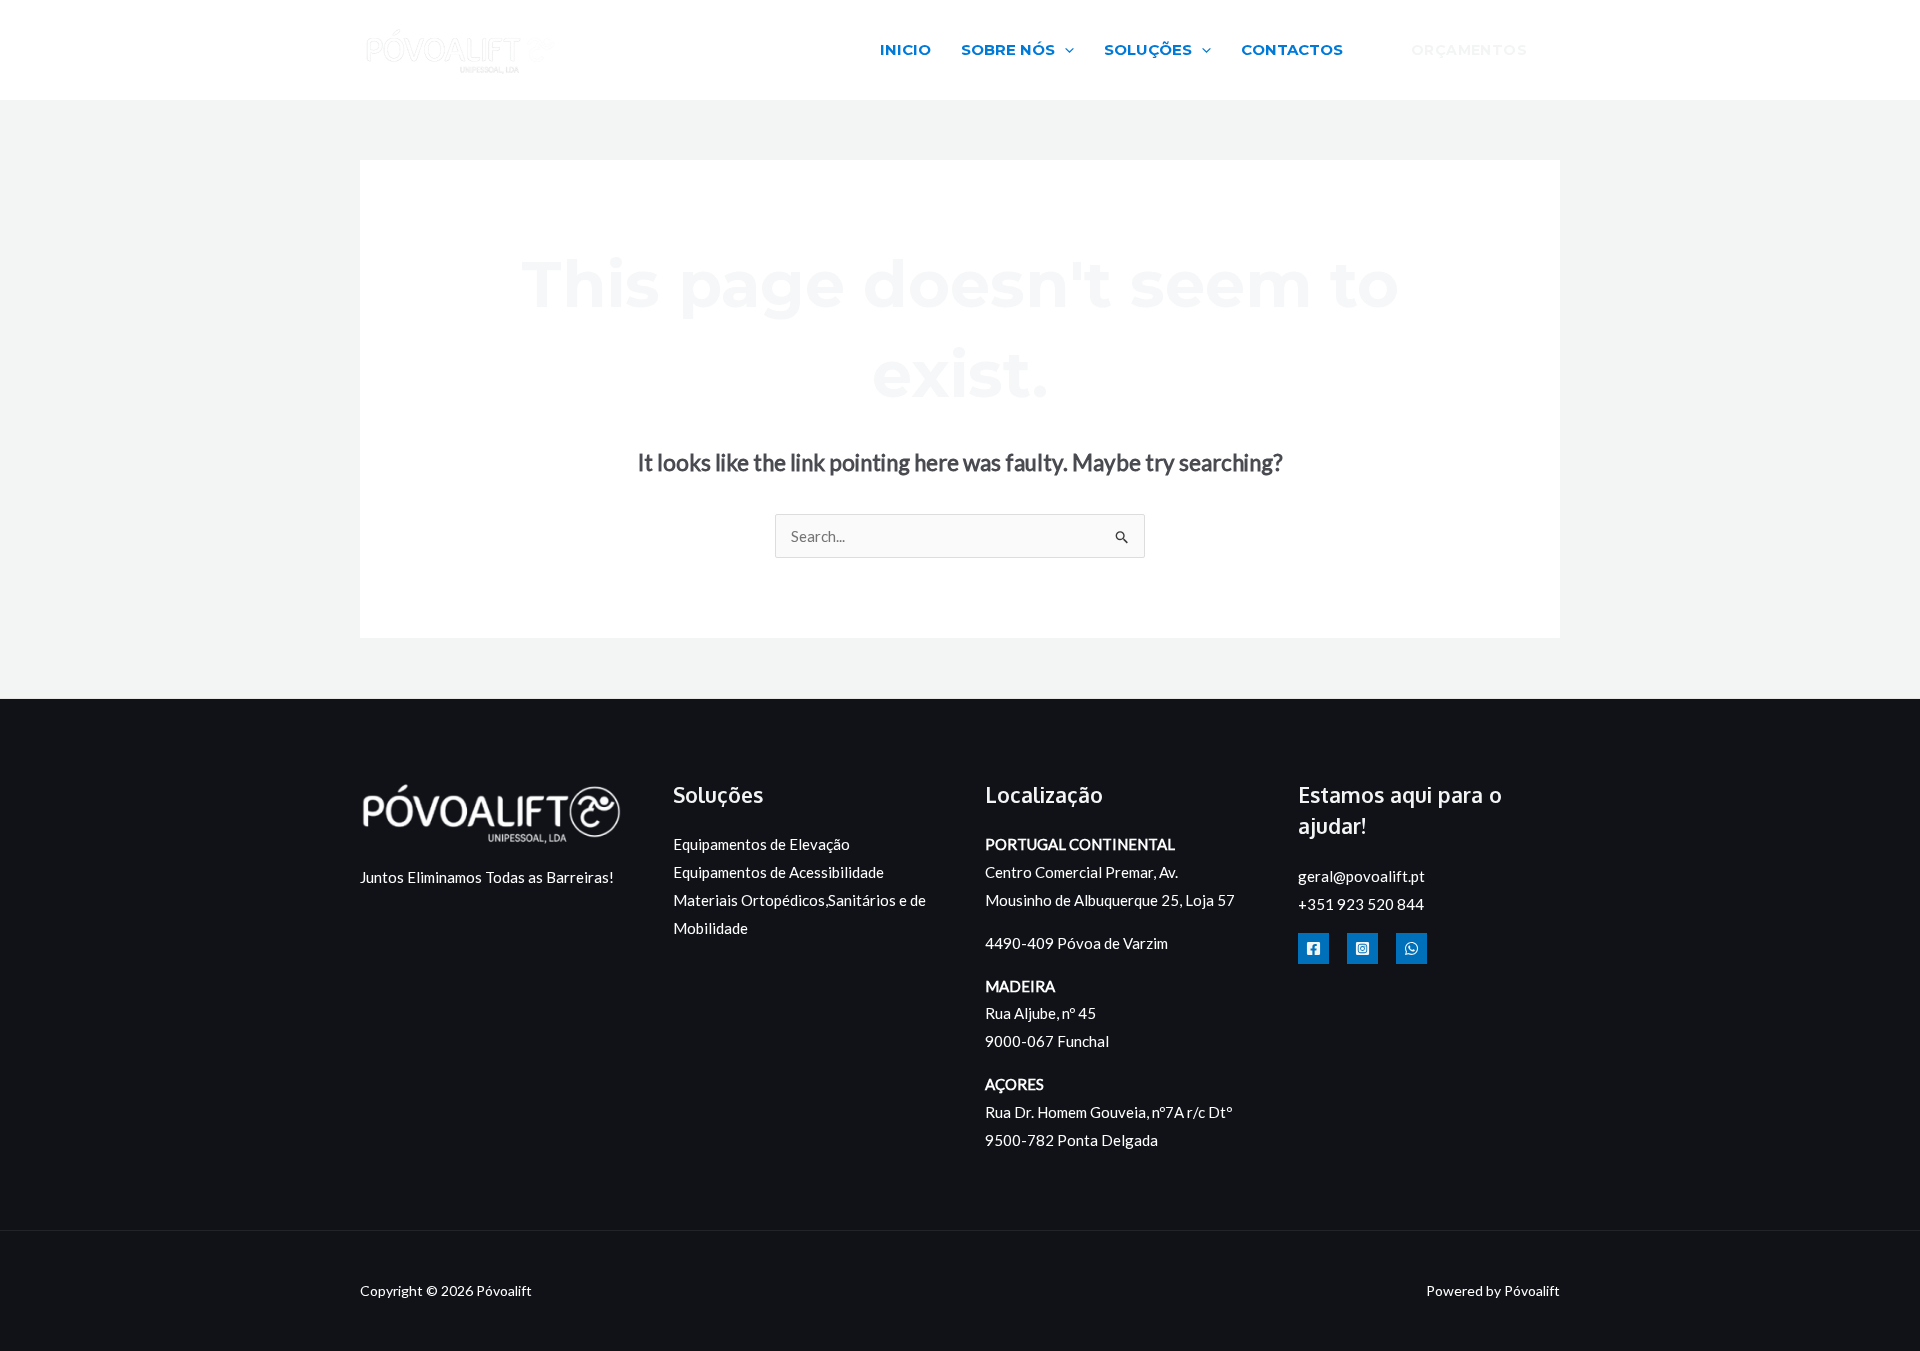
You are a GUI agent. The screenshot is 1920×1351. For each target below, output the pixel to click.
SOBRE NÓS (1008, 49)
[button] (1064, 49)
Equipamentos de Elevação (761, 844)
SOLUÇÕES (1148, 49)
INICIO (905, 49)
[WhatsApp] (1411, 948)
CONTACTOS (1292, 49)
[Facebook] (1313, 948)
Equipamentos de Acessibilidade (778, 872)
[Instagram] (1362, 948)
